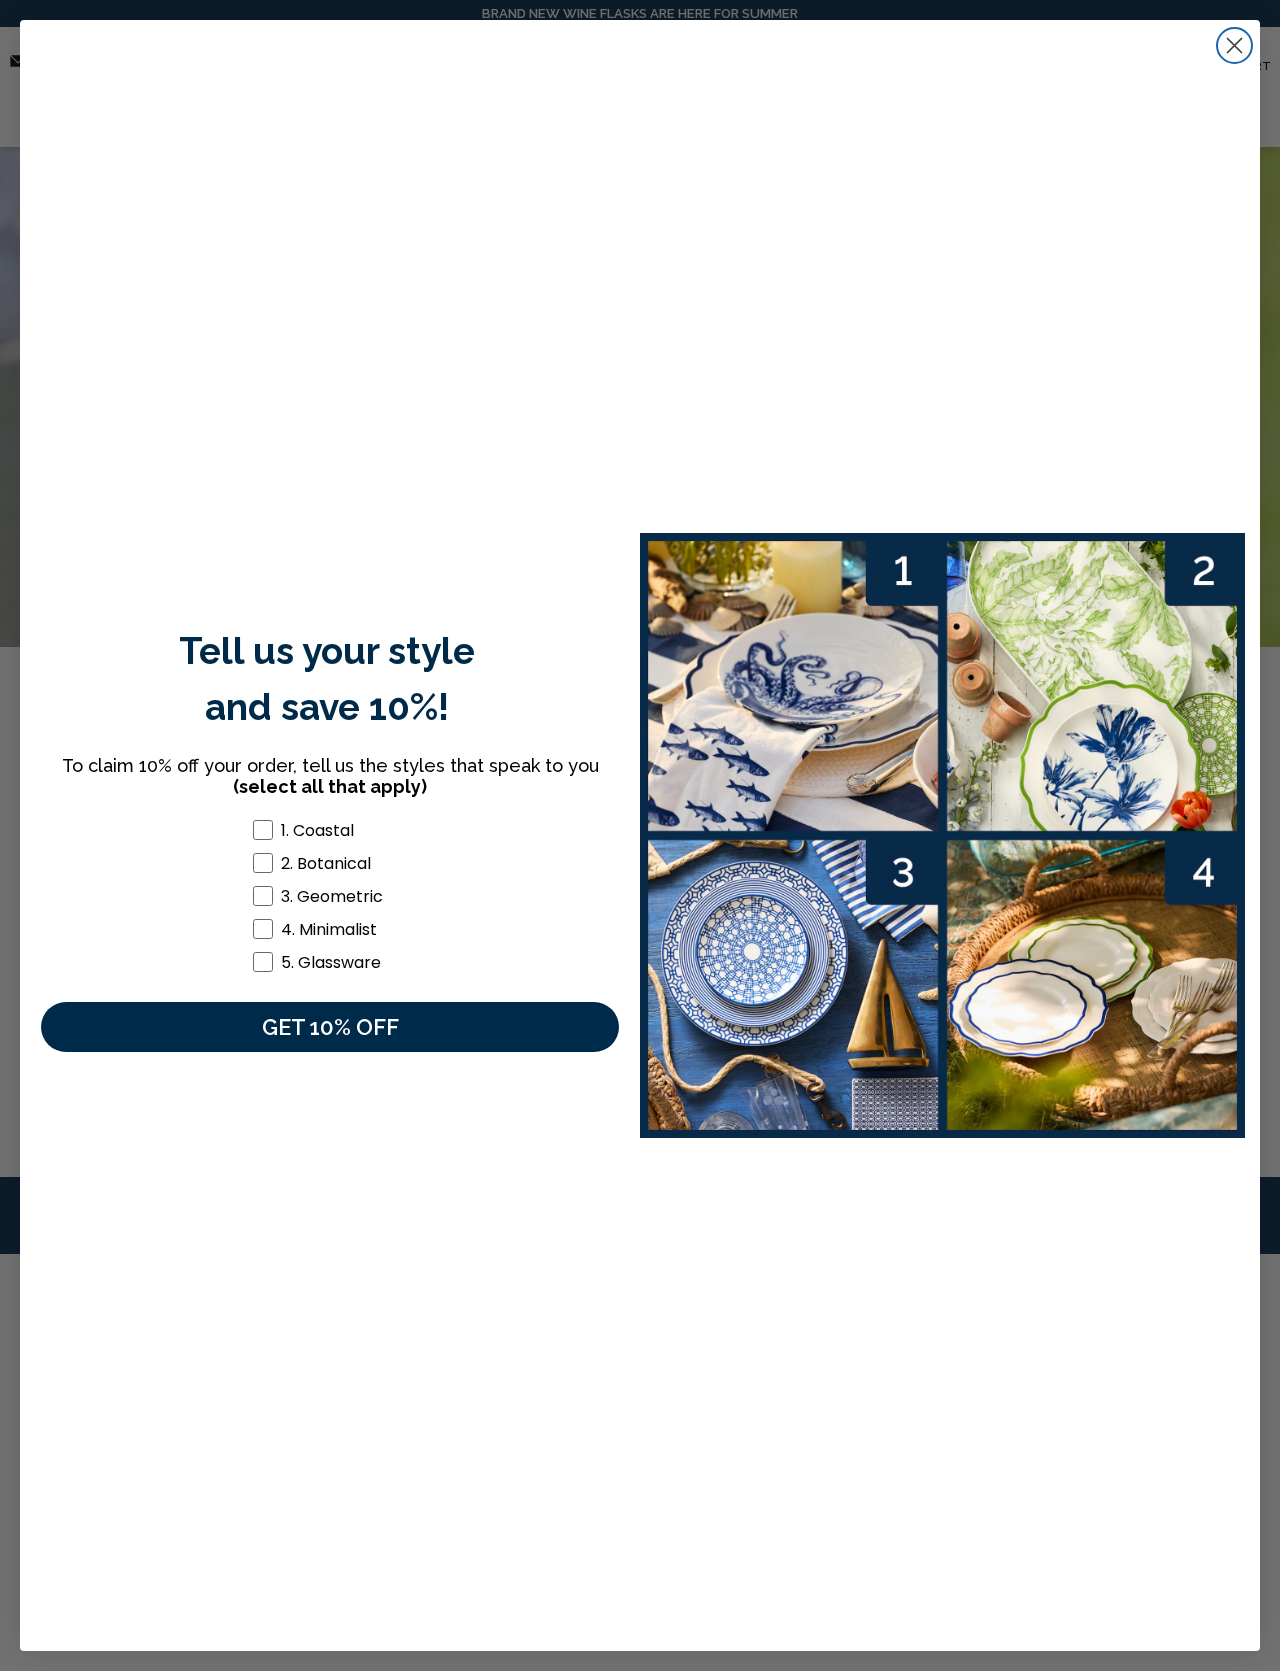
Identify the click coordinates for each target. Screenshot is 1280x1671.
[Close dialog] (1234, 45)
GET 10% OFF (330, 1027)
